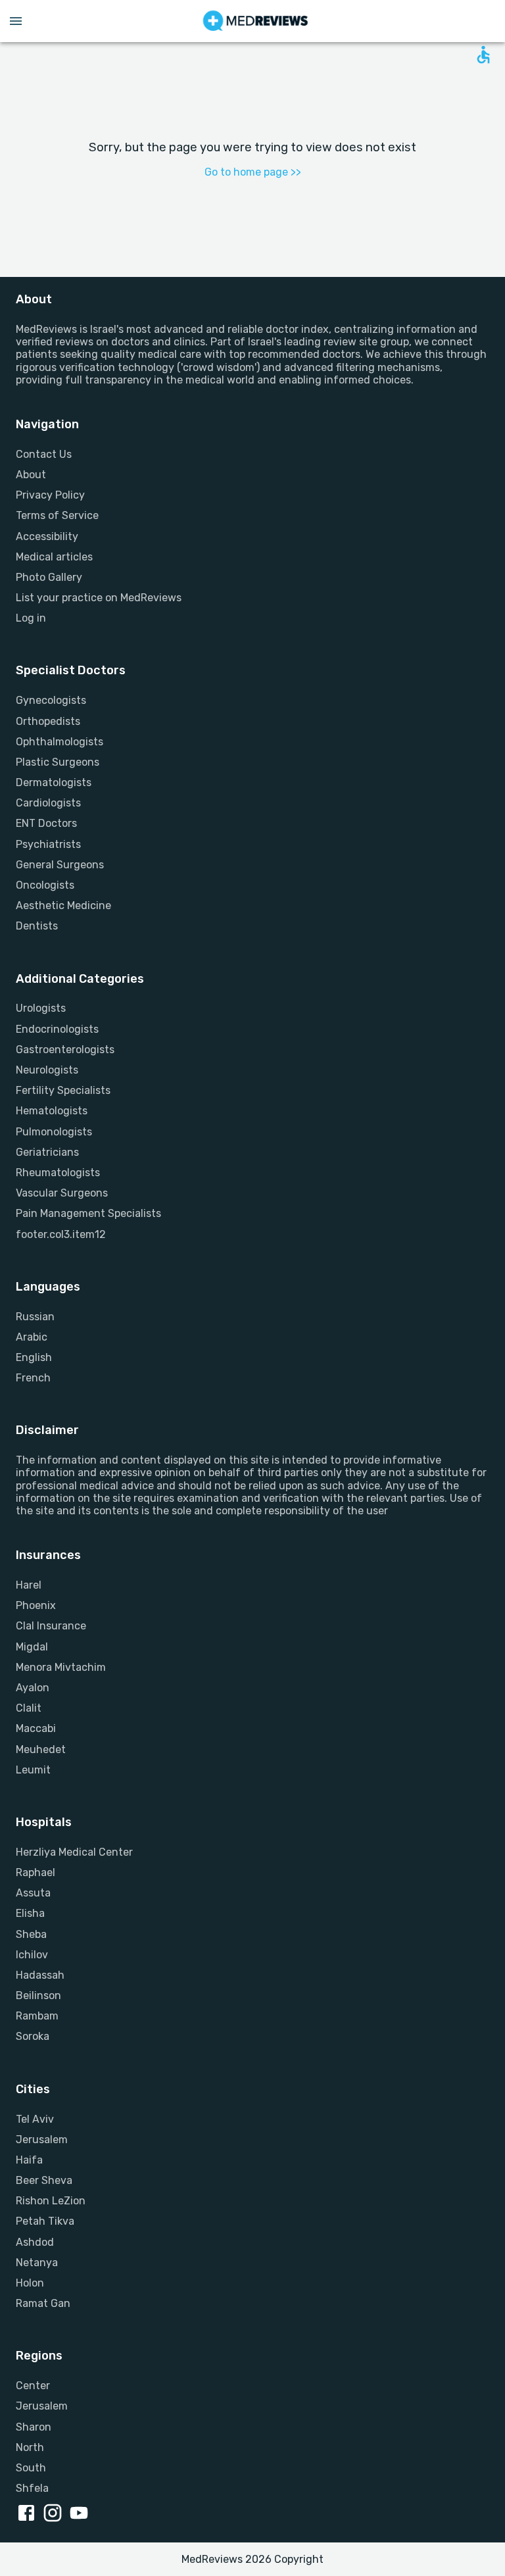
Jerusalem (42, 2140)
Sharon (34, 2427)
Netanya (37, 2263)
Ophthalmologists (60, 742)
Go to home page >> (253, 172)
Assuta (33, 1893)
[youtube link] (82, 2514)
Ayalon (33, 1688)
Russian (35, 1317)
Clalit (29, 1708)
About (31, 475)
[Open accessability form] (483, 55)
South (31, 2468)
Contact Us (44, 454)
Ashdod (35, 2242)
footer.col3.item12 (61, 1234)
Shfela (32, 2488)
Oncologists (45, 885)
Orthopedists (48, 721)
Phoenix (36, 1605)
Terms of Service (57, 515)
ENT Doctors (46, 823)
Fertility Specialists (63, 1090)
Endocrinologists (57, 1029)
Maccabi (36, 1728)
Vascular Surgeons (62, 1193)
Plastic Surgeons (58, 762)
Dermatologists (54, 782)
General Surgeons (60, 865)
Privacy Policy (50, 495)
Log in (31, 618)
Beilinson (38, 1995)
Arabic (32, 1337)
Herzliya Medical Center (74, 1852)
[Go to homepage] (255, 21)
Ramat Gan (43, 2303)
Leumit (33, 1770)
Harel (29, 1585)
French (33, 1378)
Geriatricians (47, 1152)
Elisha (30, 1913)
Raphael (36, 1872)
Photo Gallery (49, 577)
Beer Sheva (44, 2180)
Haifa (29, 2160)
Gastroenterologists (65, 1050)
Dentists (37, 926)
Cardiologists (48, 803)
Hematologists (52, 1111)
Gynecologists (51, 700)
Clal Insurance (51, 1626)
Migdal (32, 1647)
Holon (30, 2283)
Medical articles (54, 557)
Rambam (37, 2016)
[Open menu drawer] (16, 21)
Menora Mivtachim (61, 1667)
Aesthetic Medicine (63, 905)
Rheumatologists (58, 1173)
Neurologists (47, 1070)
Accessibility (47, 536)
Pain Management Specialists (88, 1213)
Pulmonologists (54, 1132)
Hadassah (40, 1975)
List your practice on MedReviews (99, 598)
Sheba (31, 1934)
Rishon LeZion (51, 2201)
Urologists (41, 1008)
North (30, 2447)
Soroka (33, 2036)
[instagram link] (55, 2514)
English (34, 1357)
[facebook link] (29, 2514)
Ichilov (32, 1955)
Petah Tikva (45, 2221)
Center (33, 2386)
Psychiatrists (48, 844)
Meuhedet (41, 1749)
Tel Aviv (35, 2119)
